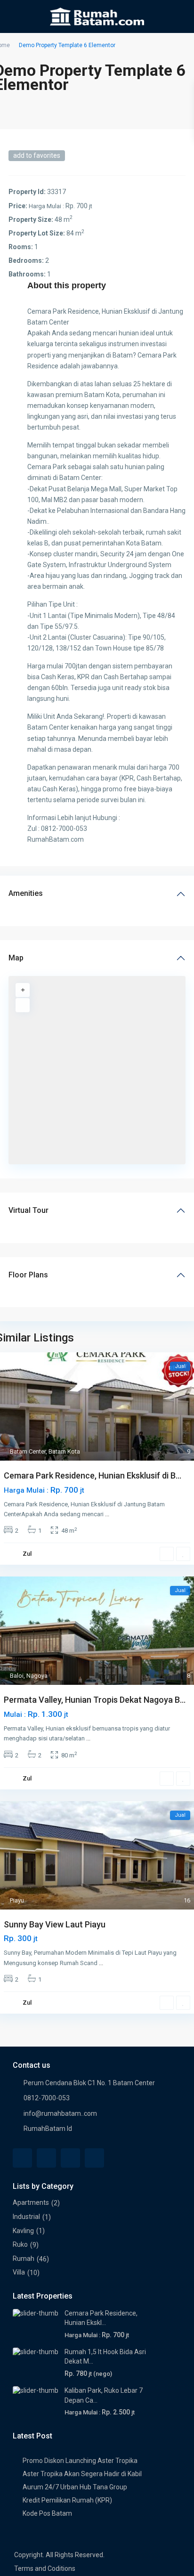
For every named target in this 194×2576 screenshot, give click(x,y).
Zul (27, 1554)
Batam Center (28, 1451)
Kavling (23, 2231)
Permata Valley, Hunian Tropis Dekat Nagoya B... (95, 1700)
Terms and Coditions (45, 2568)
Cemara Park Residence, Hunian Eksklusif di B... (93, 1475)
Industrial (26, 2217)
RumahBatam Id (48, 2129)
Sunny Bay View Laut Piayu (55, 1924)
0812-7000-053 (47, 2098)
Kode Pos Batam (47, 2513)
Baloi (17, 1676)
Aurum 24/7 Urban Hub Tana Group (75, 2487)
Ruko (20, 2244)
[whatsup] (46, 2158)
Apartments (31, 2202)
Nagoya (37, 1676)
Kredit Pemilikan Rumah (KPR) (67, 2500)
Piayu (17, 1900)
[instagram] (94, 2158)
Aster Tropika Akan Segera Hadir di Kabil (82, 2474)
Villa (19, 2272)
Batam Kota (64, 1451)
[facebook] (22, 2158)
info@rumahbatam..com (60, 2113)
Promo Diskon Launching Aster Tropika (80, 2461)
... (107, 1514)
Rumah (24, 2259)
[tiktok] (70, 2158)
